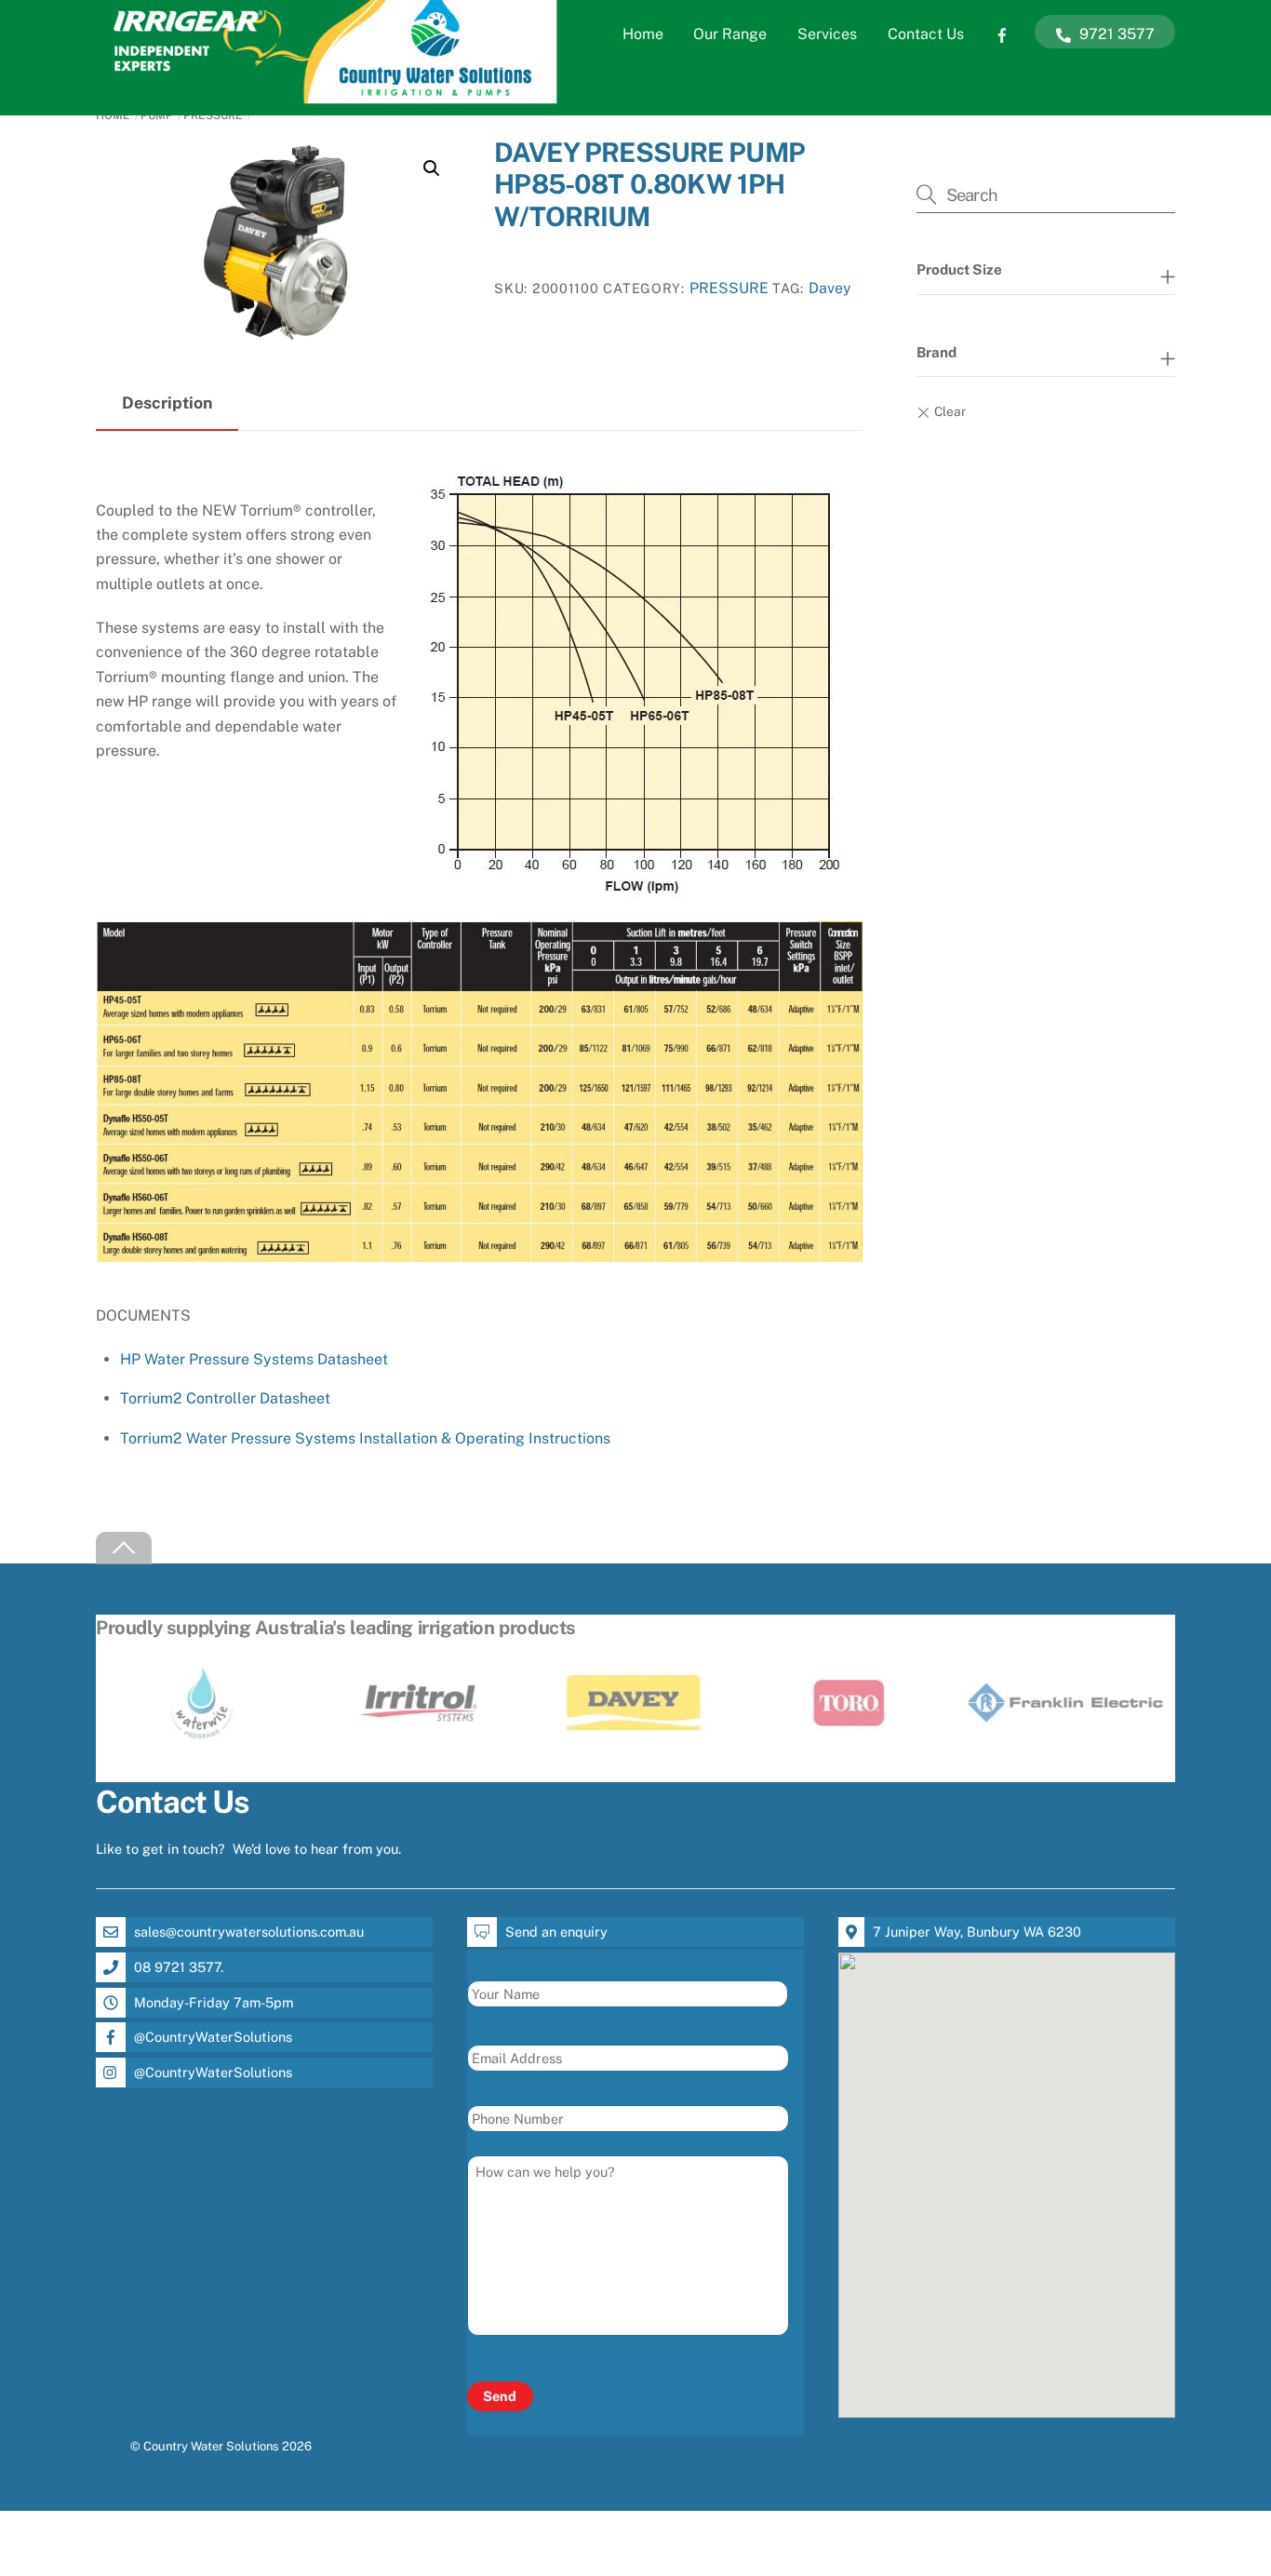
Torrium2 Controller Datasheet (225, 1398)
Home (643, 34)
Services (827, 34)
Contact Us (926, 34)
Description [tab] (167, 402)
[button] (432, 168)
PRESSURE (213, 115)
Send (500, 2396)
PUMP (157, 115)
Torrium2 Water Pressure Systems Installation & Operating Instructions (365, 1438)
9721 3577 (1115, 34)
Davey (829, 288)
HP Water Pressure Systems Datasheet (254, 1359)
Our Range (730, 34)
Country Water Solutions (211, 2446)
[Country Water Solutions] (328, 99)
